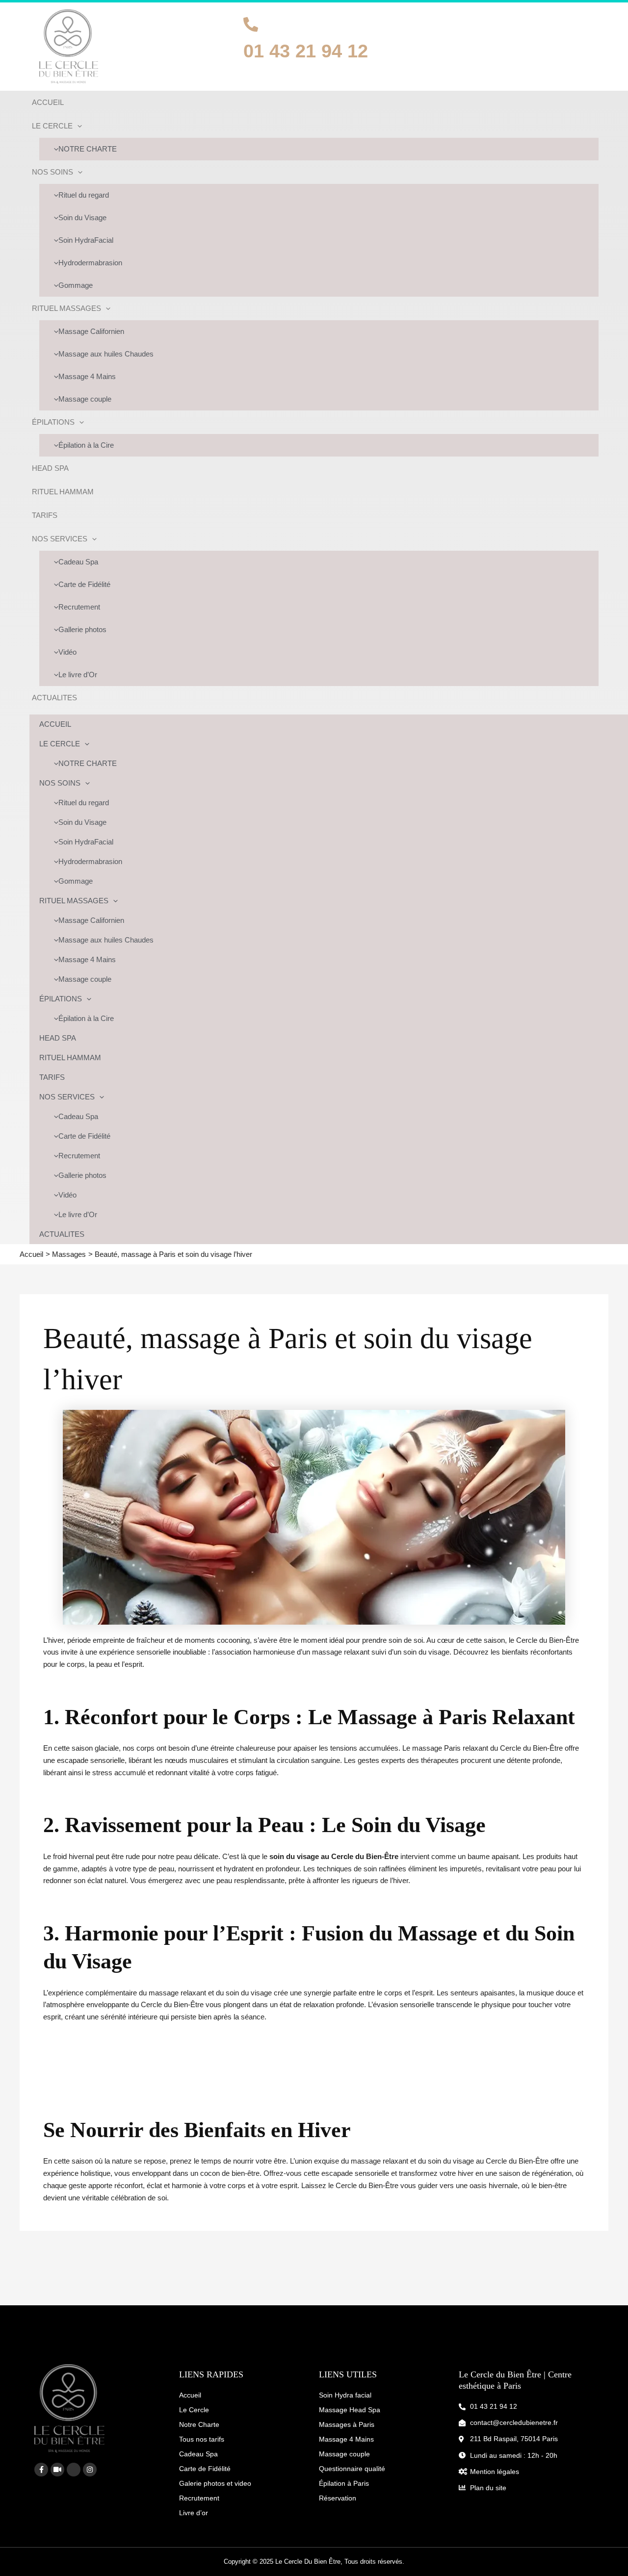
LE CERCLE (52, 126)
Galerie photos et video (215, 2483)
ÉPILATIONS (53, 422)
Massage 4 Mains (87, 376)
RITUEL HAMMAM (63, 492)
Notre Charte (199, 2424)
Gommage (76, 285)
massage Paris (437, 1748)
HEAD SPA (50, 468)
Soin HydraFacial (86, 240)
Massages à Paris (347, 2424)
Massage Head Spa (350, 2410)
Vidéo (67, 652)
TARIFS (45, 515)
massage (165, 1993)
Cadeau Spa (78, 562)
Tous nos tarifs (202, 2439)
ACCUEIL (48, 102)
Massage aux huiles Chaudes (106, 354)
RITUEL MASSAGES (66, 308)
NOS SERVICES (60, 539)
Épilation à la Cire (86, 445)
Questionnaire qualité (352, 2469)
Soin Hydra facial (345, 2395)
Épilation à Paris (344, 2483)
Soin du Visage (82, 217)
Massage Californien (91, 331)
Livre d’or (194, 2513)
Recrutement (79, 607)
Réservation (338, 2498)
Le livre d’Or (78, 675)
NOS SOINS (52, 172)
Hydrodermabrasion (90, 263)
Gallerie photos (82, 629)
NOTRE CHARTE (88, 149)
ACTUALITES (54, 698)
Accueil (190, 2395)
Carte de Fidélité (84, 584)
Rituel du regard (84, 195)
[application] (77, 126)
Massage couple (85, 399)
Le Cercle (194, 2410)
